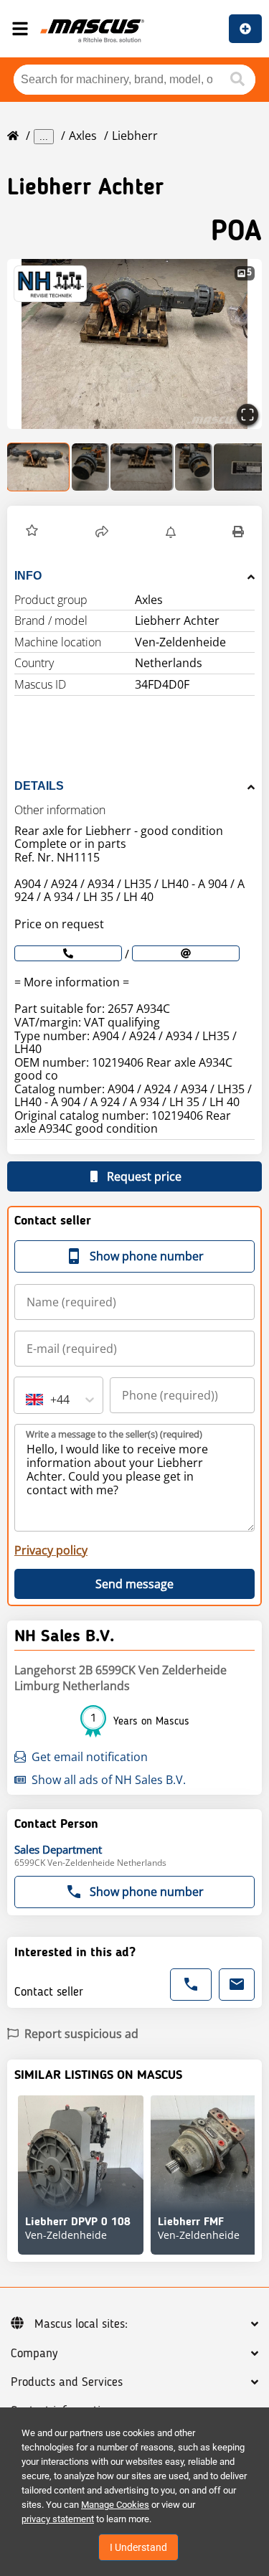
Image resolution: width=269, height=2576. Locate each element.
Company (34, 2354)
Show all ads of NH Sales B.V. (109, 1780)
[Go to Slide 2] (90, 467)
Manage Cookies (115, 2505)
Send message (134, 1584)
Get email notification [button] (90, 1757)
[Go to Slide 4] (194, 467)
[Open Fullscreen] (247, 415)
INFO (28, 576)
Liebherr (135, 136)
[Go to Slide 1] (39, 467)
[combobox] (27, 1400)
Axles (83, 136)
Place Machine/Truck (245, 29)
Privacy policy (51, 1550)
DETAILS (39, 786)
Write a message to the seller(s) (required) (114, 1434)
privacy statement (58, 2519)
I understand (138, 2547)
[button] (134, 344)
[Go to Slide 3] (142, 467)
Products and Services (67, 2382)
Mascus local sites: (81, 2324)
